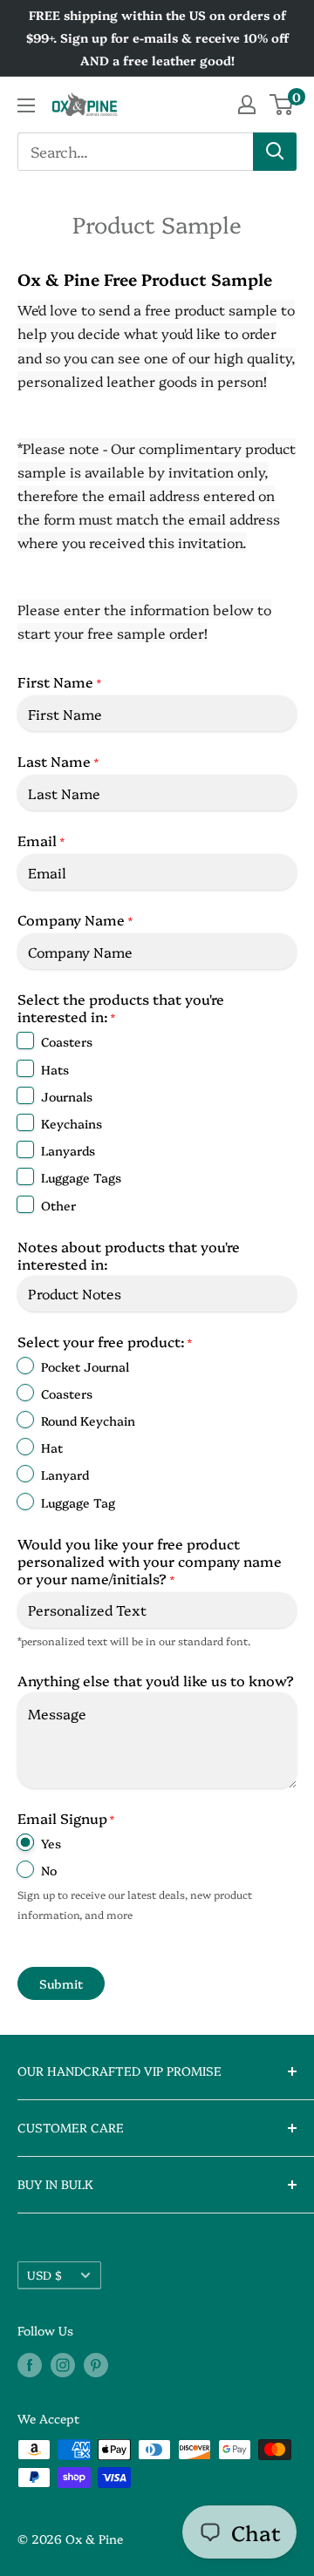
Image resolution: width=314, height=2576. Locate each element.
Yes (51, 1843)
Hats (55, 1069)
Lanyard (65, 1474)
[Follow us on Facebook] (30, 2364)
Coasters (67, 1041)
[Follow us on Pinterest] (96, 2364)
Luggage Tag (78, 1502)
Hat (52, 1447)
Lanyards (68, 1150)
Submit (61, 1983)
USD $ (44, 2274)
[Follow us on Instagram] (63, 2364)
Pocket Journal (85, 1366)
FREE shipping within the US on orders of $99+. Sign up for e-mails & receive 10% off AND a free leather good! (157, 37)
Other (58, 1205)
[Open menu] (26, 105)
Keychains (72, 1123)
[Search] (275, 152)
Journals (67, 1096)
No (49, 1870)
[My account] (247, 105)
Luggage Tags (81, 1177)
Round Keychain (88, 1420)
